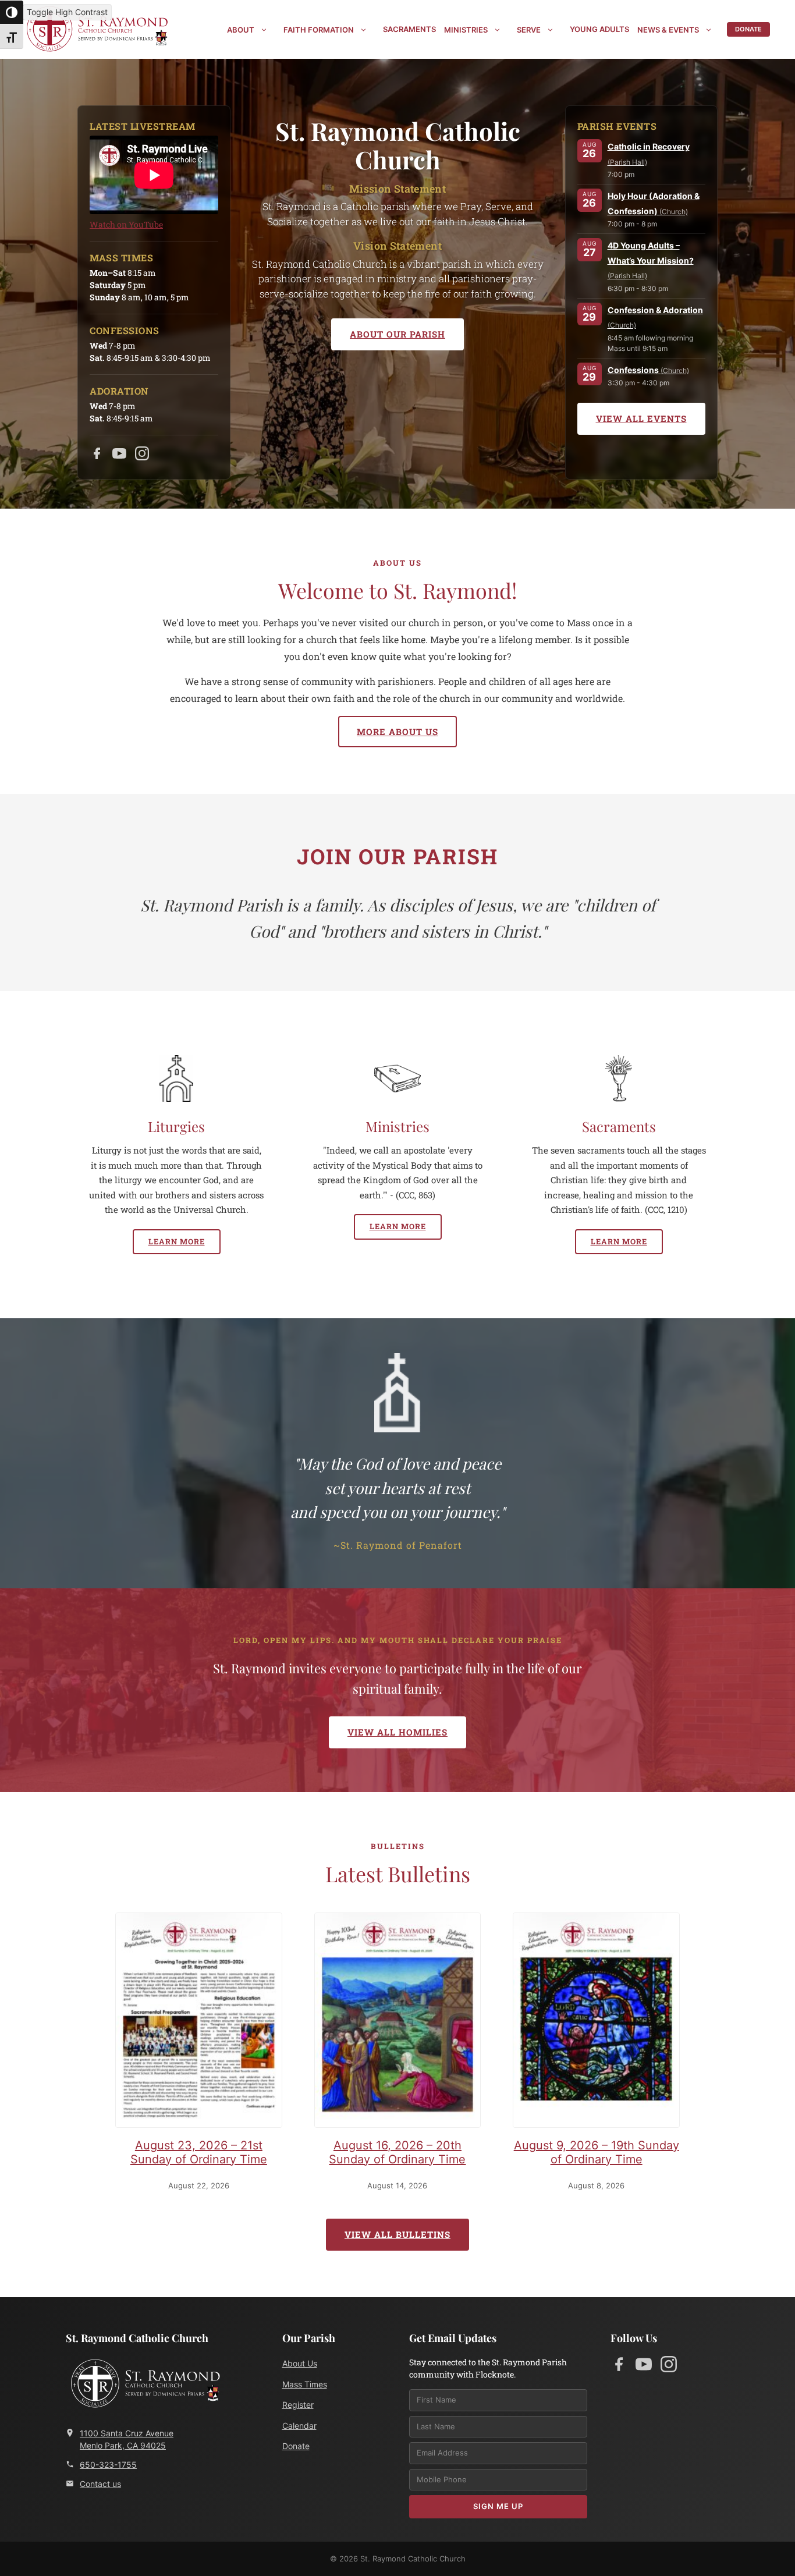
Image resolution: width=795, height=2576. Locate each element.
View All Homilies (397, 1732)
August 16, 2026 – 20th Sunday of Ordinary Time (397, 2152)
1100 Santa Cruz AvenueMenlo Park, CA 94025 (127, 2439)
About (241, 30)
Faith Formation (319, 30)
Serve (529, 30)
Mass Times (305, 2384)
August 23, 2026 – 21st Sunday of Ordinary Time (199, 2152)
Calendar (299, 2426)
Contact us (100, 2484)
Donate (748, 29)
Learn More (177, 1241)
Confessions (648, 370)
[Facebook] (97, 456)
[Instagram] (142, 456)
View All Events (641, 419)
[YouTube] (119, 456)
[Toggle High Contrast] (12, 12)
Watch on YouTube (126, 224)
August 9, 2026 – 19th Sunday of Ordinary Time (597, 2152)
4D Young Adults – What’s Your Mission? (651, 261)
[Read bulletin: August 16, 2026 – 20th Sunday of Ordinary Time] (398, 2023)
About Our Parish (397, 334)
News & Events (668, 30)
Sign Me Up (498, 2506)
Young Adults (599, 29)
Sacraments (409, 29)
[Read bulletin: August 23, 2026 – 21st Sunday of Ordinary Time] (199, 2023)
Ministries (466, 30)
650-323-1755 (108, 2465)
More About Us (397, 732)
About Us (300, 2363)
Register (298, 2405)
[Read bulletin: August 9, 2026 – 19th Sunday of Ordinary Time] (596, 2023)
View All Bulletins (397, 2234)
